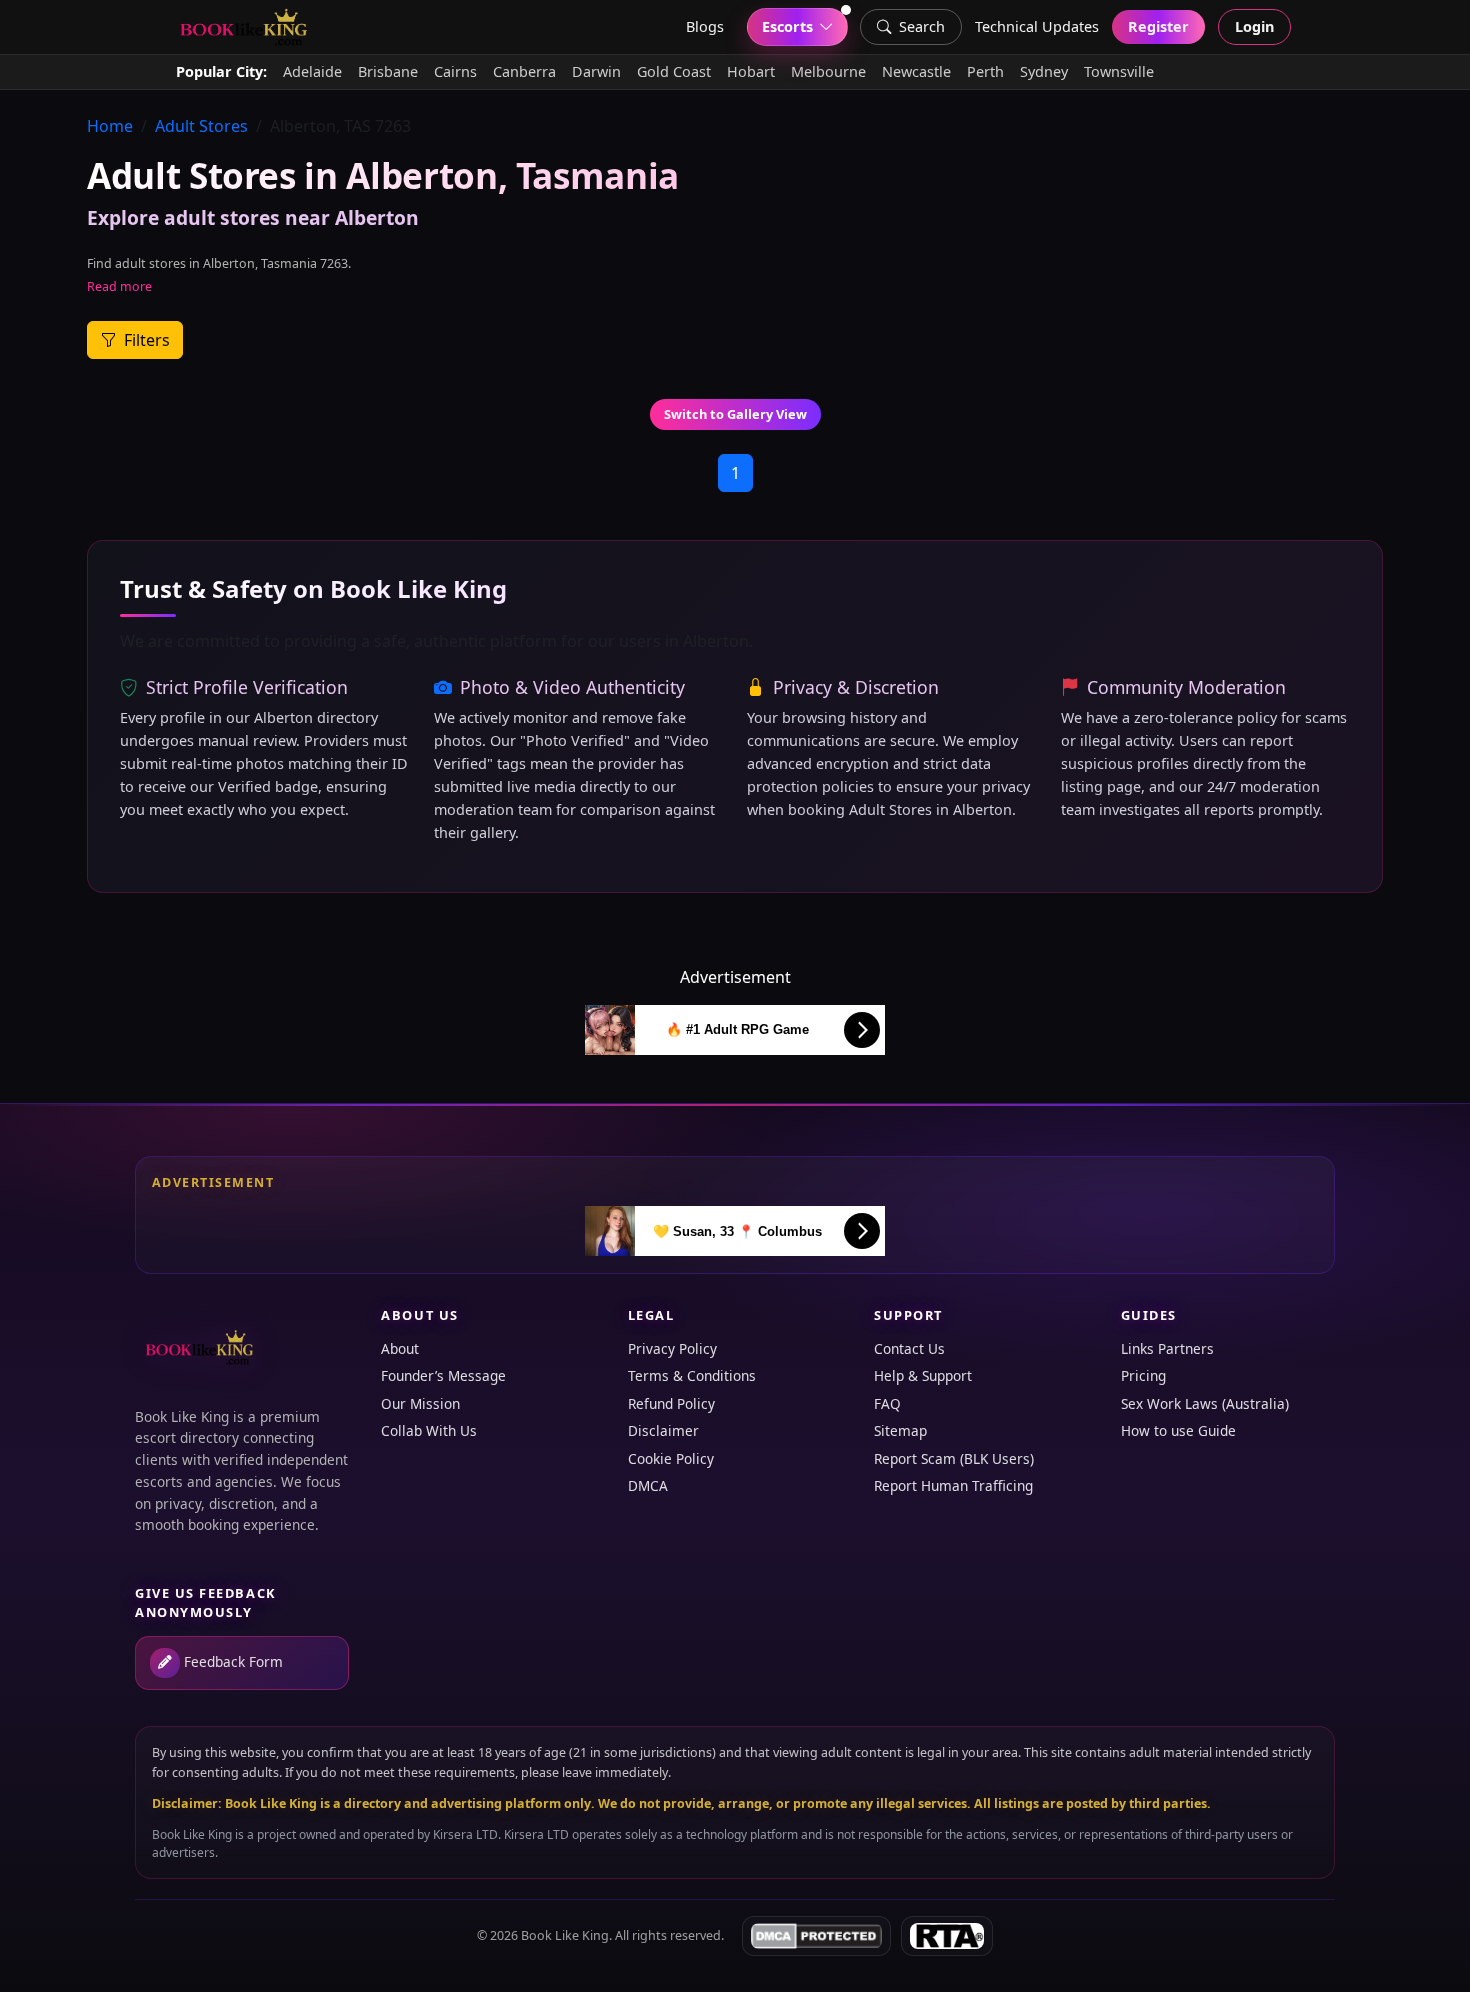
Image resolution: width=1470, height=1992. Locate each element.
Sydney (1044, 71)
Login (1254, 26)
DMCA (648, 1485)
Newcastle (916, 71)
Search (922, 26)
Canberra (524, 71)
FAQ (887, 1403)
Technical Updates (1037, 26)
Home (110, 126)
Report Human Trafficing (953, 1485)
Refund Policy (671, 1403)
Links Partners (1167, 1348)
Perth (985, 71)
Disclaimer (663, 1430)
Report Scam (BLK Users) (954, 1458)
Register (1158, 26)
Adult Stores (201, 126)
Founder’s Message (443, 1375)
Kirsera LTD (465, 1834)
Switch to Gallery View (735, 414)
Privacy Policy (672, 1348)
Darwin (596, 71)
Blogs (705, 26)
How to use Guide (1178, 1430)
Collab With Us (429, 1430)
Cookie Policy (671, 1458)
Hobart (751, 71)
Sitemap (900, 1430)
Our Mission (420, 1403)
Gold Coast (674, 71)
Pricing (1143, 1375)
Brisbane (388, 71)
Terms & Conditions (692, 1375)
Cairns (455, 71)
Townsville (1119, 71)
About (400, 1348)
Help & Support (923, 1375)
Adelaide (312, 71)
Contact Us (909, 1348)
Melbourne (828, 71)
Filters (145, 340)
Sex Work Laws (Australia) (1205, 1403)
